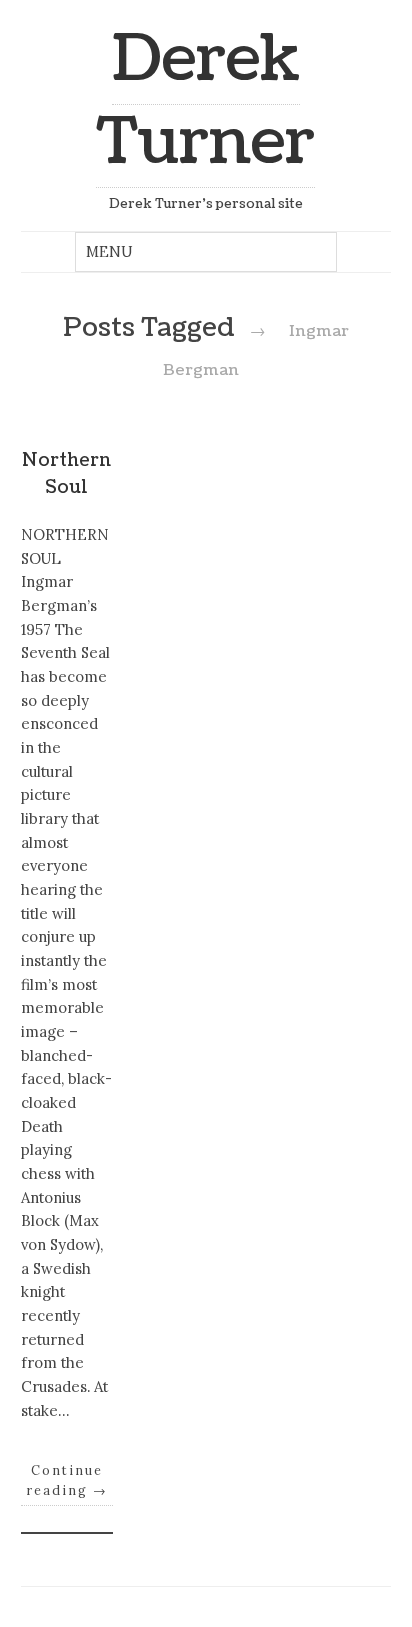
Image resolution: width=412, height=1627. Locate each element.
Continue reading (67, 1480)
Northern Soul (66, 473)
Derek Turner (205, 101)
